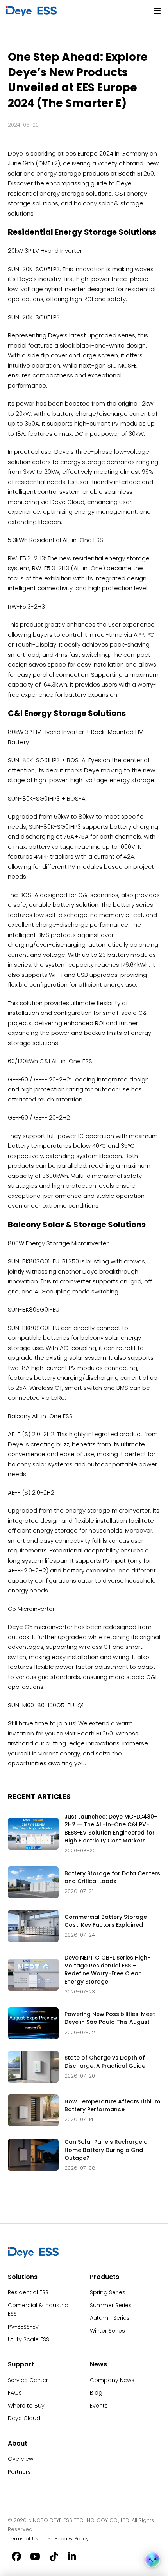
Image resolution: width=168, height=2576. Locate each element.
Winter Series (107, 2331)
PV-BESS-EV (23, 2327)
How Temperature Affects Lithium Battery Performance (112, 2105)
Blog (96, 2393)
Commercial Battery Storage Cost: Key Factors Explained (106, 1921)
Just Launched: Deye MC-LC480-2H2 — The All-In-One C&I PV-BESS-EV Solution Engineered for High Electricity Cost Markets (111, 1829)
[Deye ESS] (33, 2256)
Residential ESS (28, 2292)
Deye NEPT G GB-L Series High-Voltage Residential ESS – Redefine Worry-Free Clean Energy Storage (107, 1970)
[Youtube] (35, 2556)
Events (99, 2406)
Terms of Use (25, 2539)
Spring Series (108, 2292)
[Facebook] (16, 2556)
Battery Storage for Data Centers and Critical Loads (112, 1877)
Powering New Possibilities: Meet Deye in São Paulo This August (110, 2018)
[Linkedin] (73, 2556)
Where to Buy (26, 2406)
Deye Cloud (24, 2418)
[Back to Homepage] (33, 11)
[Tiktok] (54, 2556)
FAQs (15, 2393)
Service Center (28, 2380)
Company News (112, 2380)
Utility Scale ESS (29, 2339)
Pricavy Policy (72, 2539)
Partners (19, 2472)
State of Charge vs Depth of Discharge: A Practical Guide (105, 2062)
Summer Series (111, 2305)
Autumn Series (110, 2318)
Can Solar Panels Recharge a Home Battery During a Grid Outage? (106, 2150)
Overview (21, 2459)
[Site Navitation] (157, 11)
